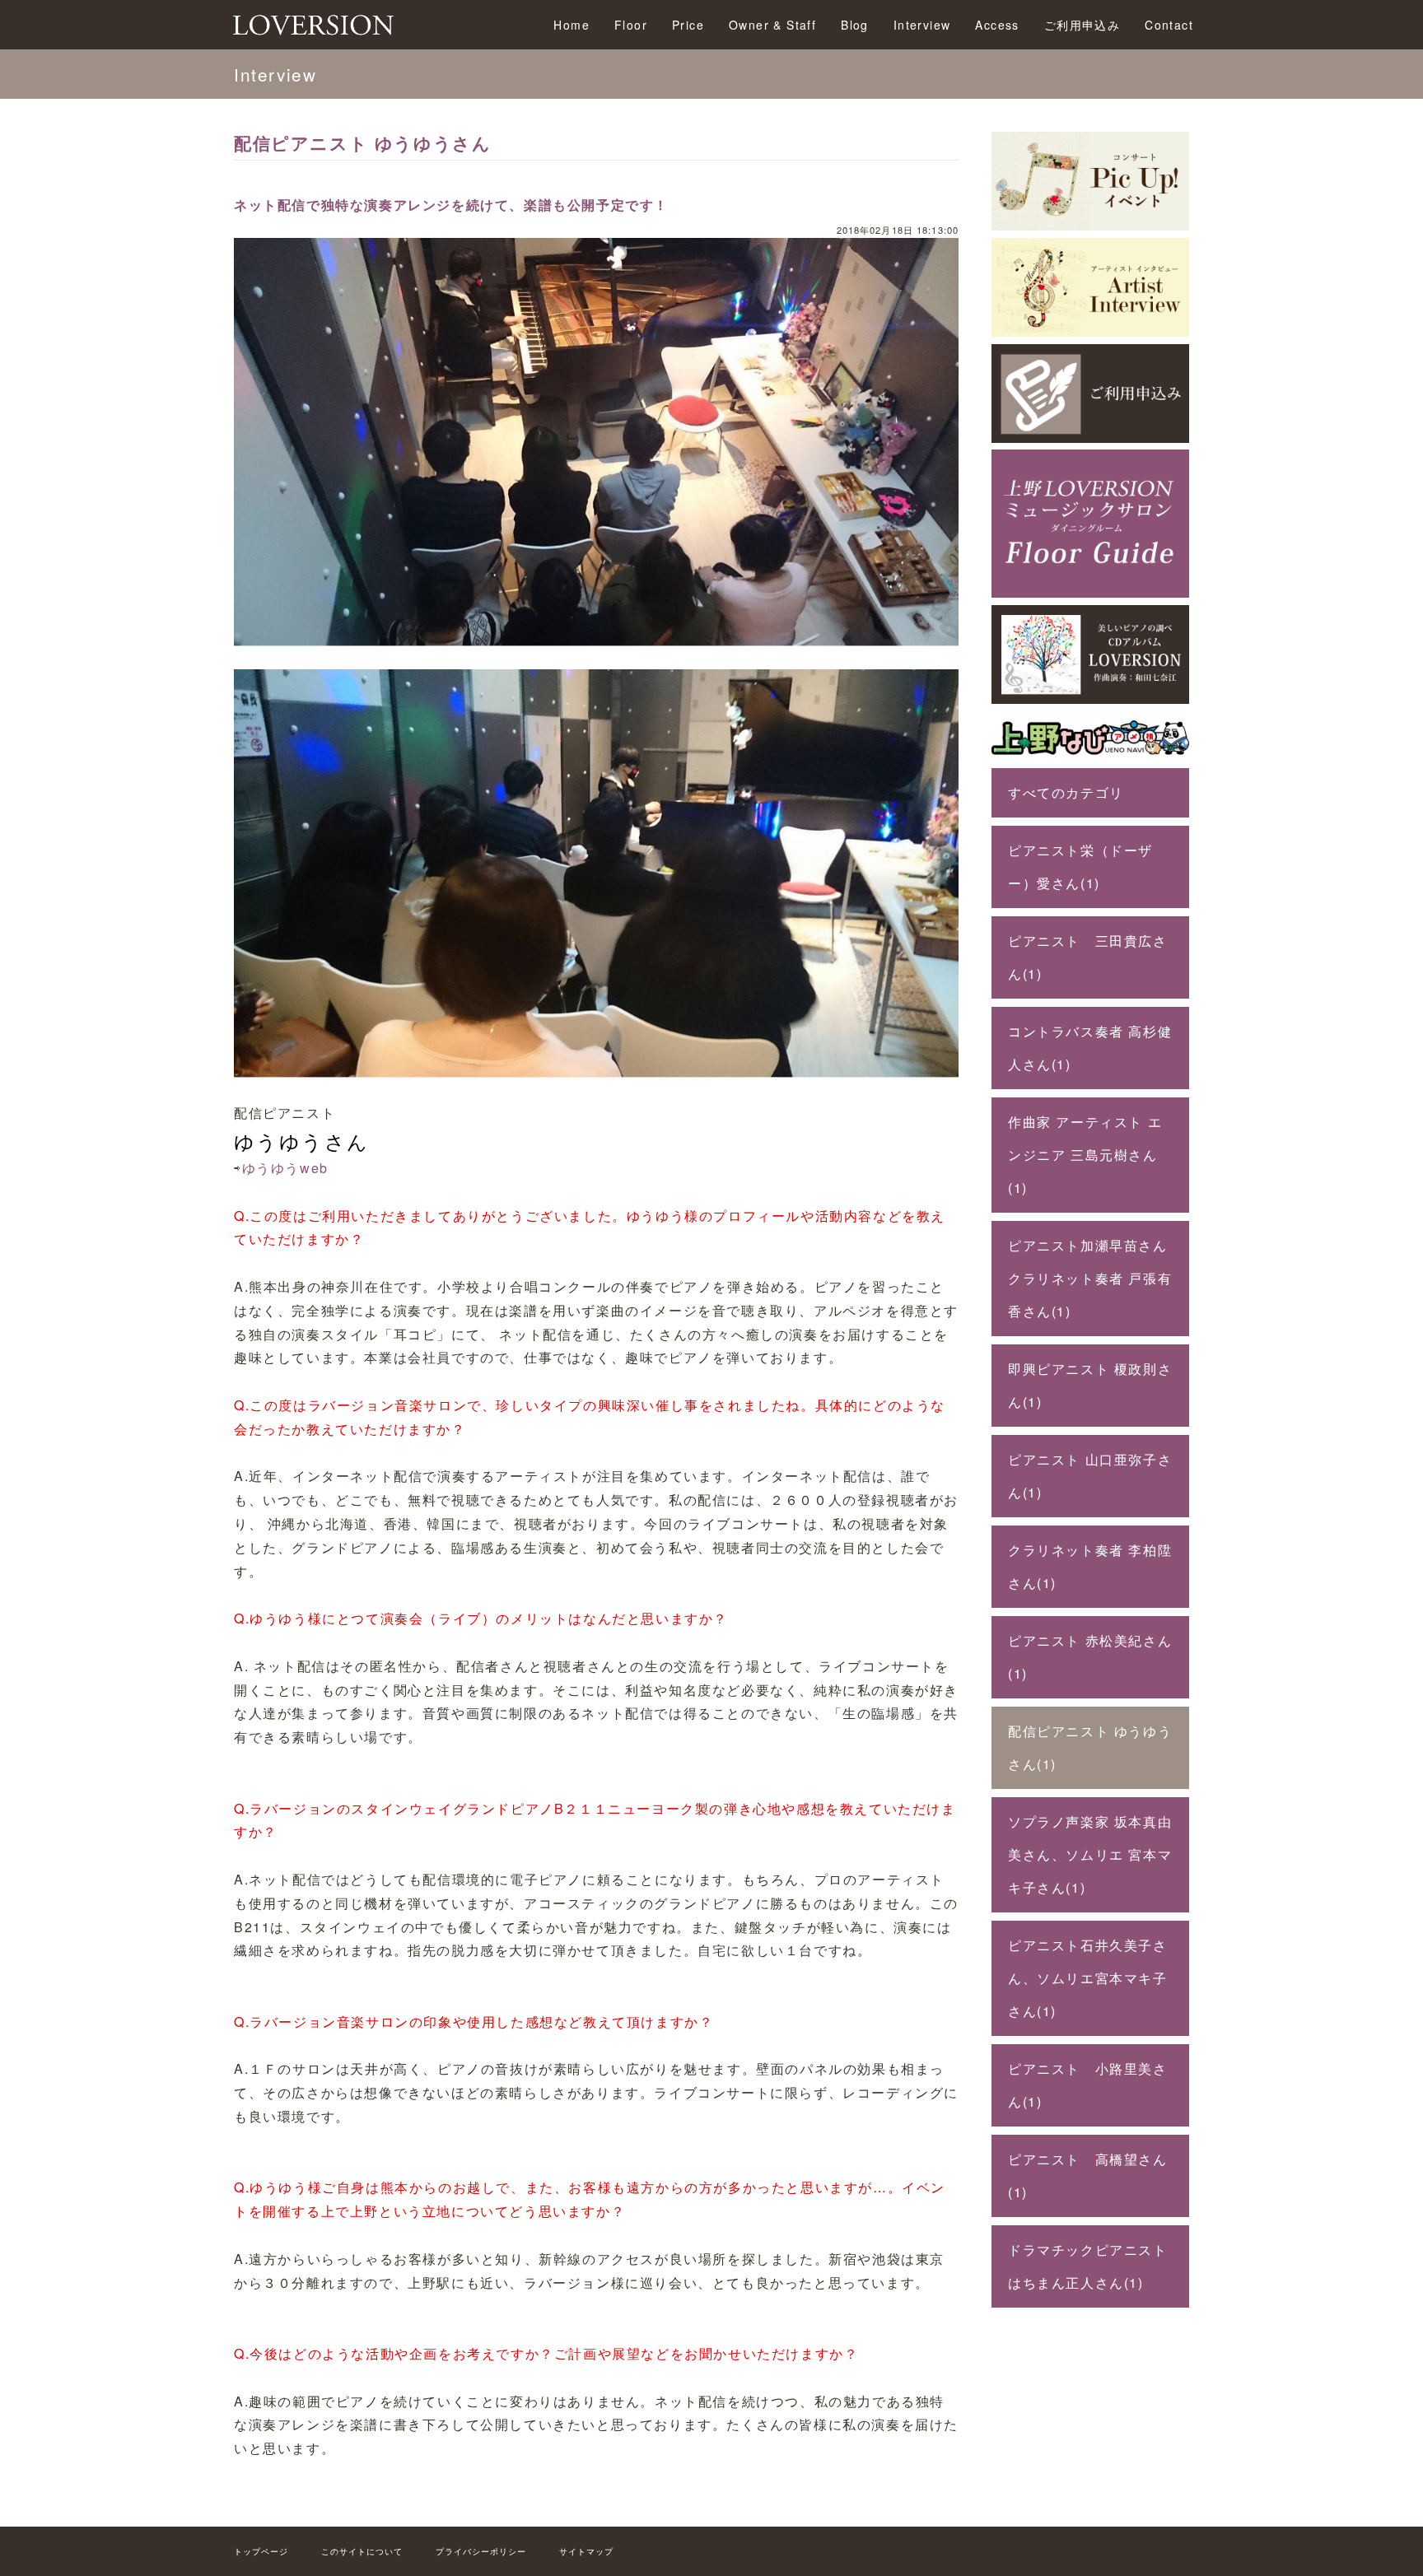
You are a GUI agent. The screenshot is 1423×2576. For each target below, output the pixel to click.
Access (997, 25)
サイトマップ (586, 2551)
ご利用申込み (1082, 25)
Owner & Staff (772, 25)
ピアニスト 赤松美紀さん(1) (1090, 1657)
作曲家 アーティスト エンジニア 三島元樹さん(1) (1085, 1155)
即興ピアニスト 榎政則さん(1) (1090, 1385)
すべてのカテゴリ (1066, 792)
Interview (922, 25)
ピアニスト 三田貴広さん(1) (1088, 957)
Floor (631, 25)
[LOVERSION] (1090, 699)
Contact (1169, 25)
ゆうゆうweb (285, 1168)
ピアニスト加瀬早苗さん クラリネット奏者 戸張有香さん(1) (1090, 1278)
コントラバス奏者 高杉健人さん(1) (1090, 1048)
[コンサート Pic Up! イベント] (1090, 225)
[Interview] (1090, 331)
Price (688, 25)
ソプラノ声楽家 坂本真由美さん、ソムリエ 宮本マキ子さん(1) (1090, 1854)
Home (572, 25)
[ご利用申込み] (1090, 438)
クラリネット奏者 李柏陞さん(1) (1090, 1566)
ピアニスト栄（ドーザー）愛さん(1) (1080, 866)
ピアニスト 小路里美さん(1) (1088, 2085)
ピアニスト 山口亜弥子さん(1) (1090, 1476)
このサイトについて (362, 2551)
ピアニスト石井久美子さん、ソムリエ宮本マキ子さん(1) (1088, 1978)
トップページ (261, 2551)
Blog (855, 25)
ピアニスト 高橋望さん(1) (1088, 2175)
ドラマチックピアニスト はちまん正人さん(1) (1095, 2266)
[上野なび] (1090, 755)
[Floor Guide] (1090, 592)
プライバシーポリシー (481, 2551)
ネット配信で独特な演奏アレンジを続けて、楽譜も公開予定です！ (451, 205)
